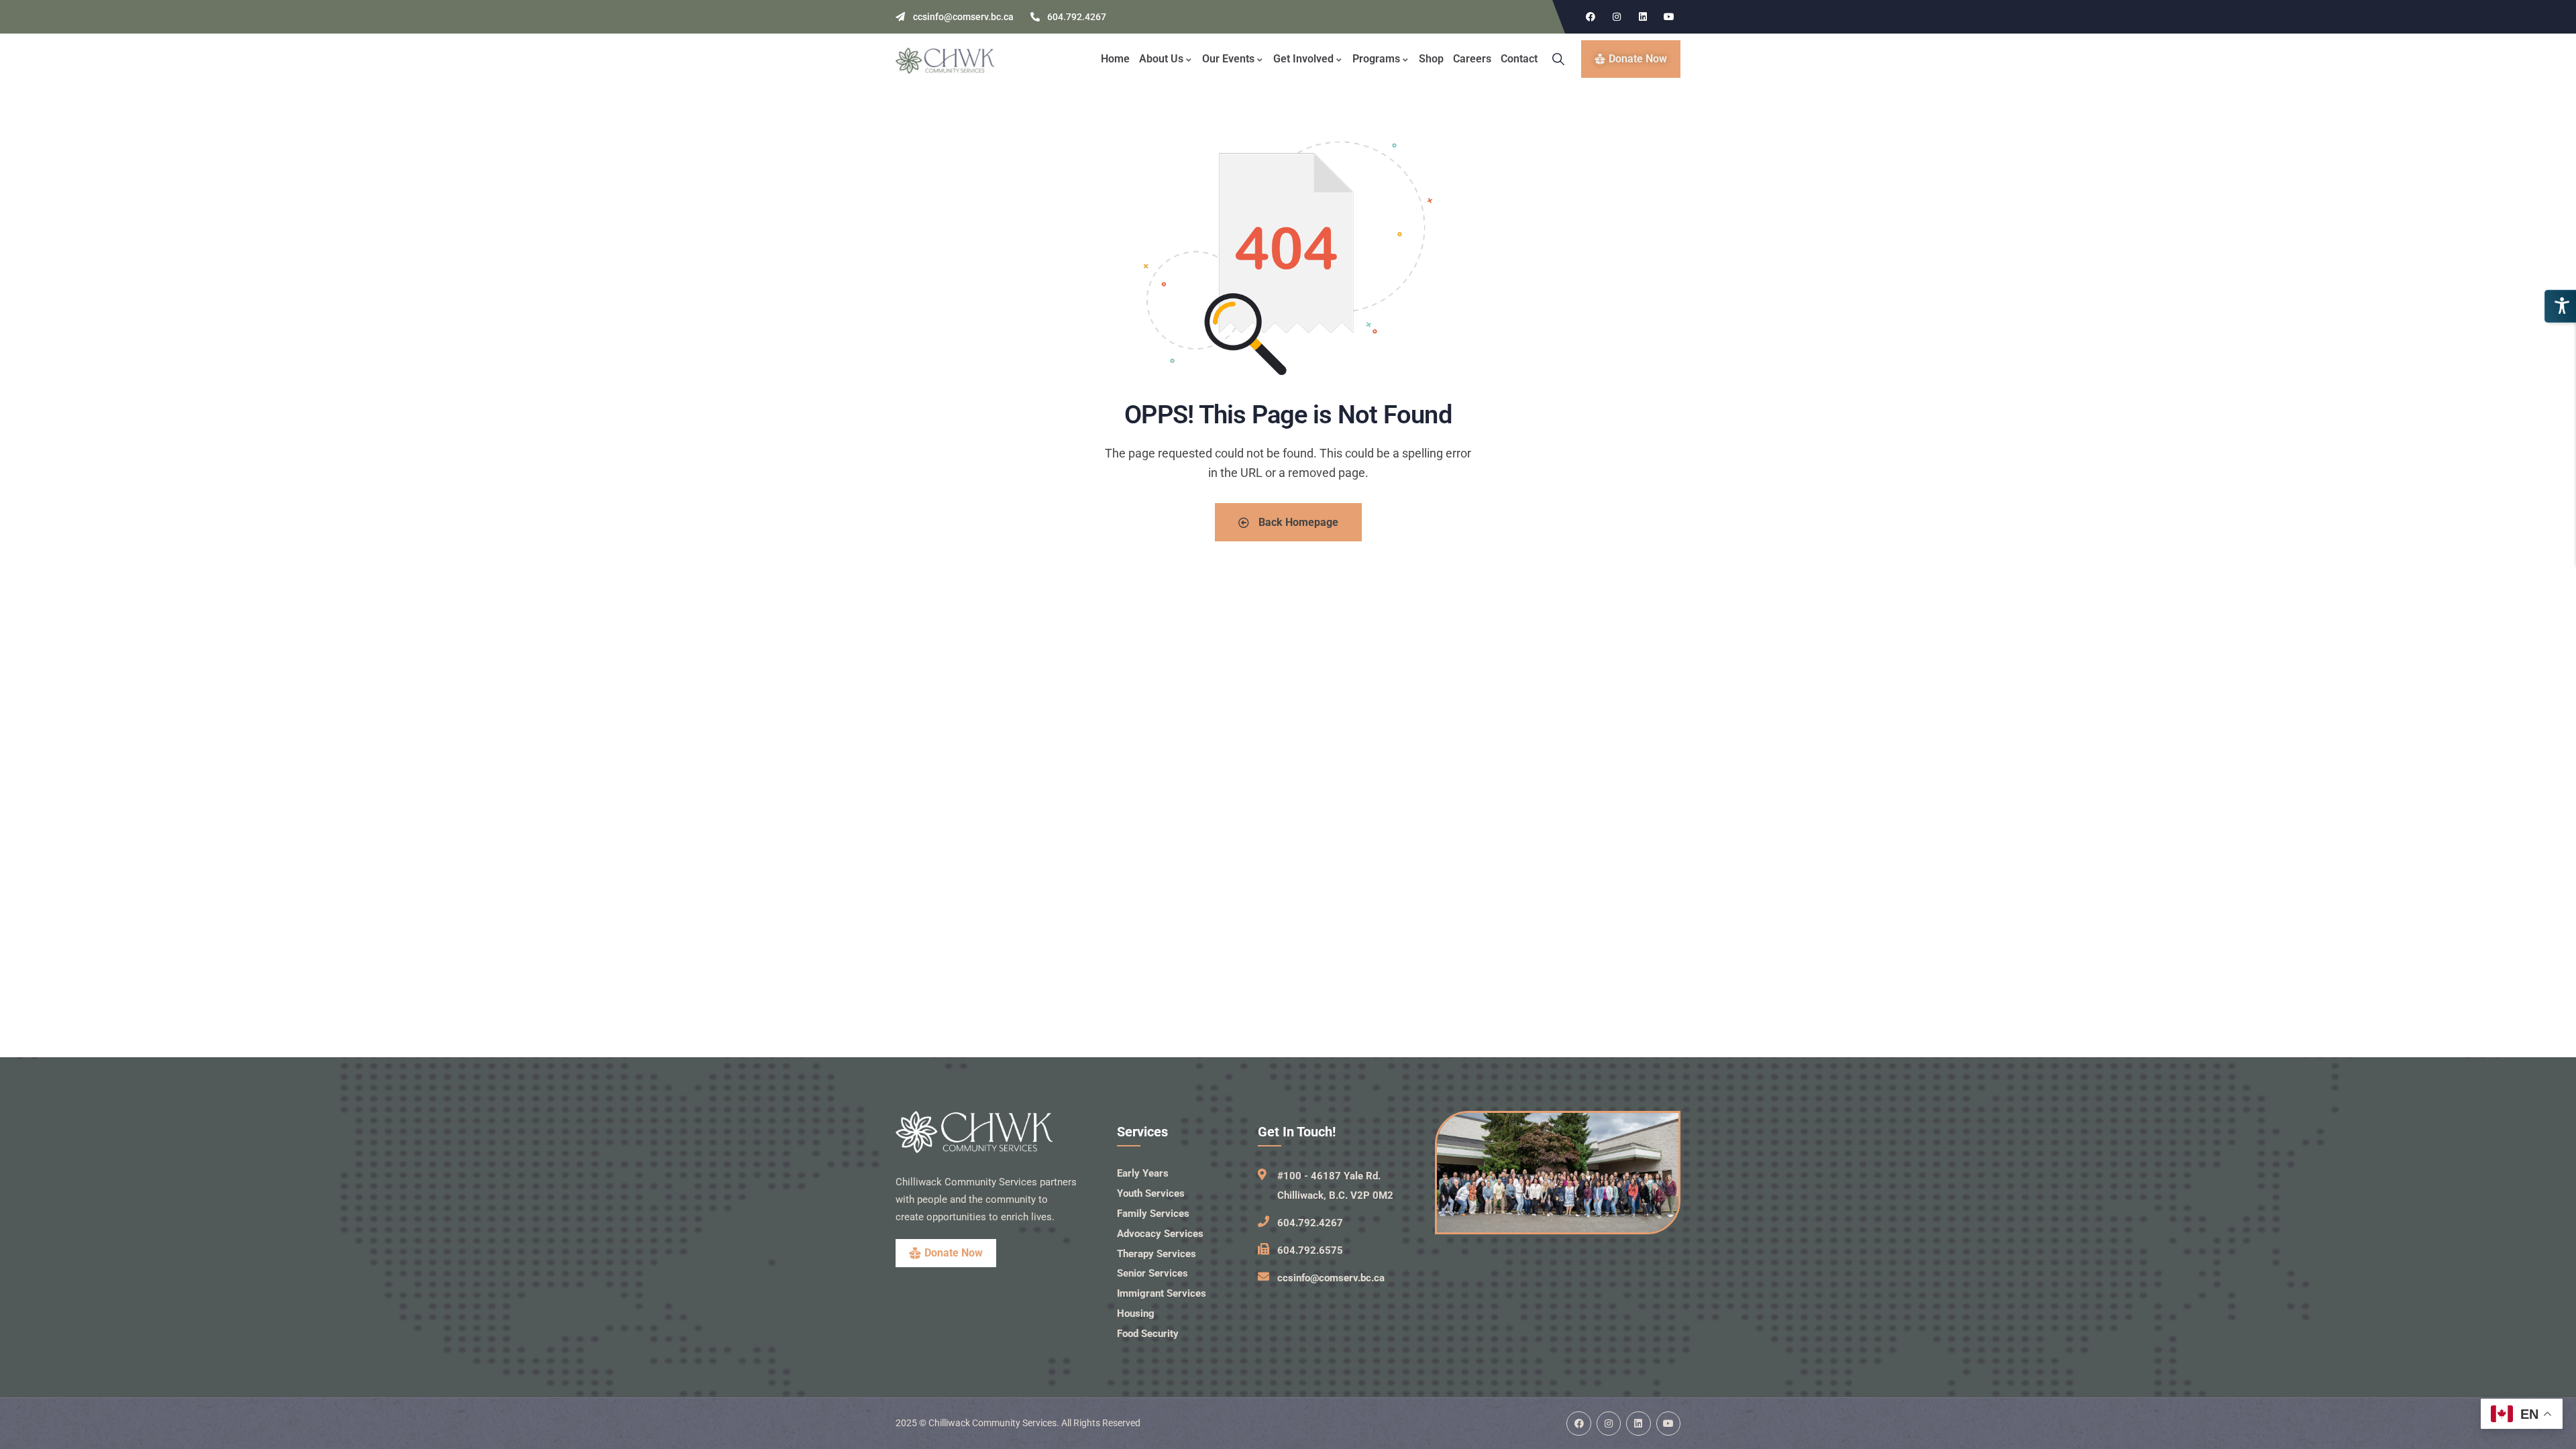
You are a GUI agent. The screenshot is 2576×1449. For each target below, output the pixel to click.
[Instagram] (1617, 17)
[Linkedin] (1643, 17)
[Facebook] (1591, 17)
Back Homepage (1297, 522)
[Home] (945, 61)
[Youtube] (1669, 17)
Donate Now (954, 1253)
